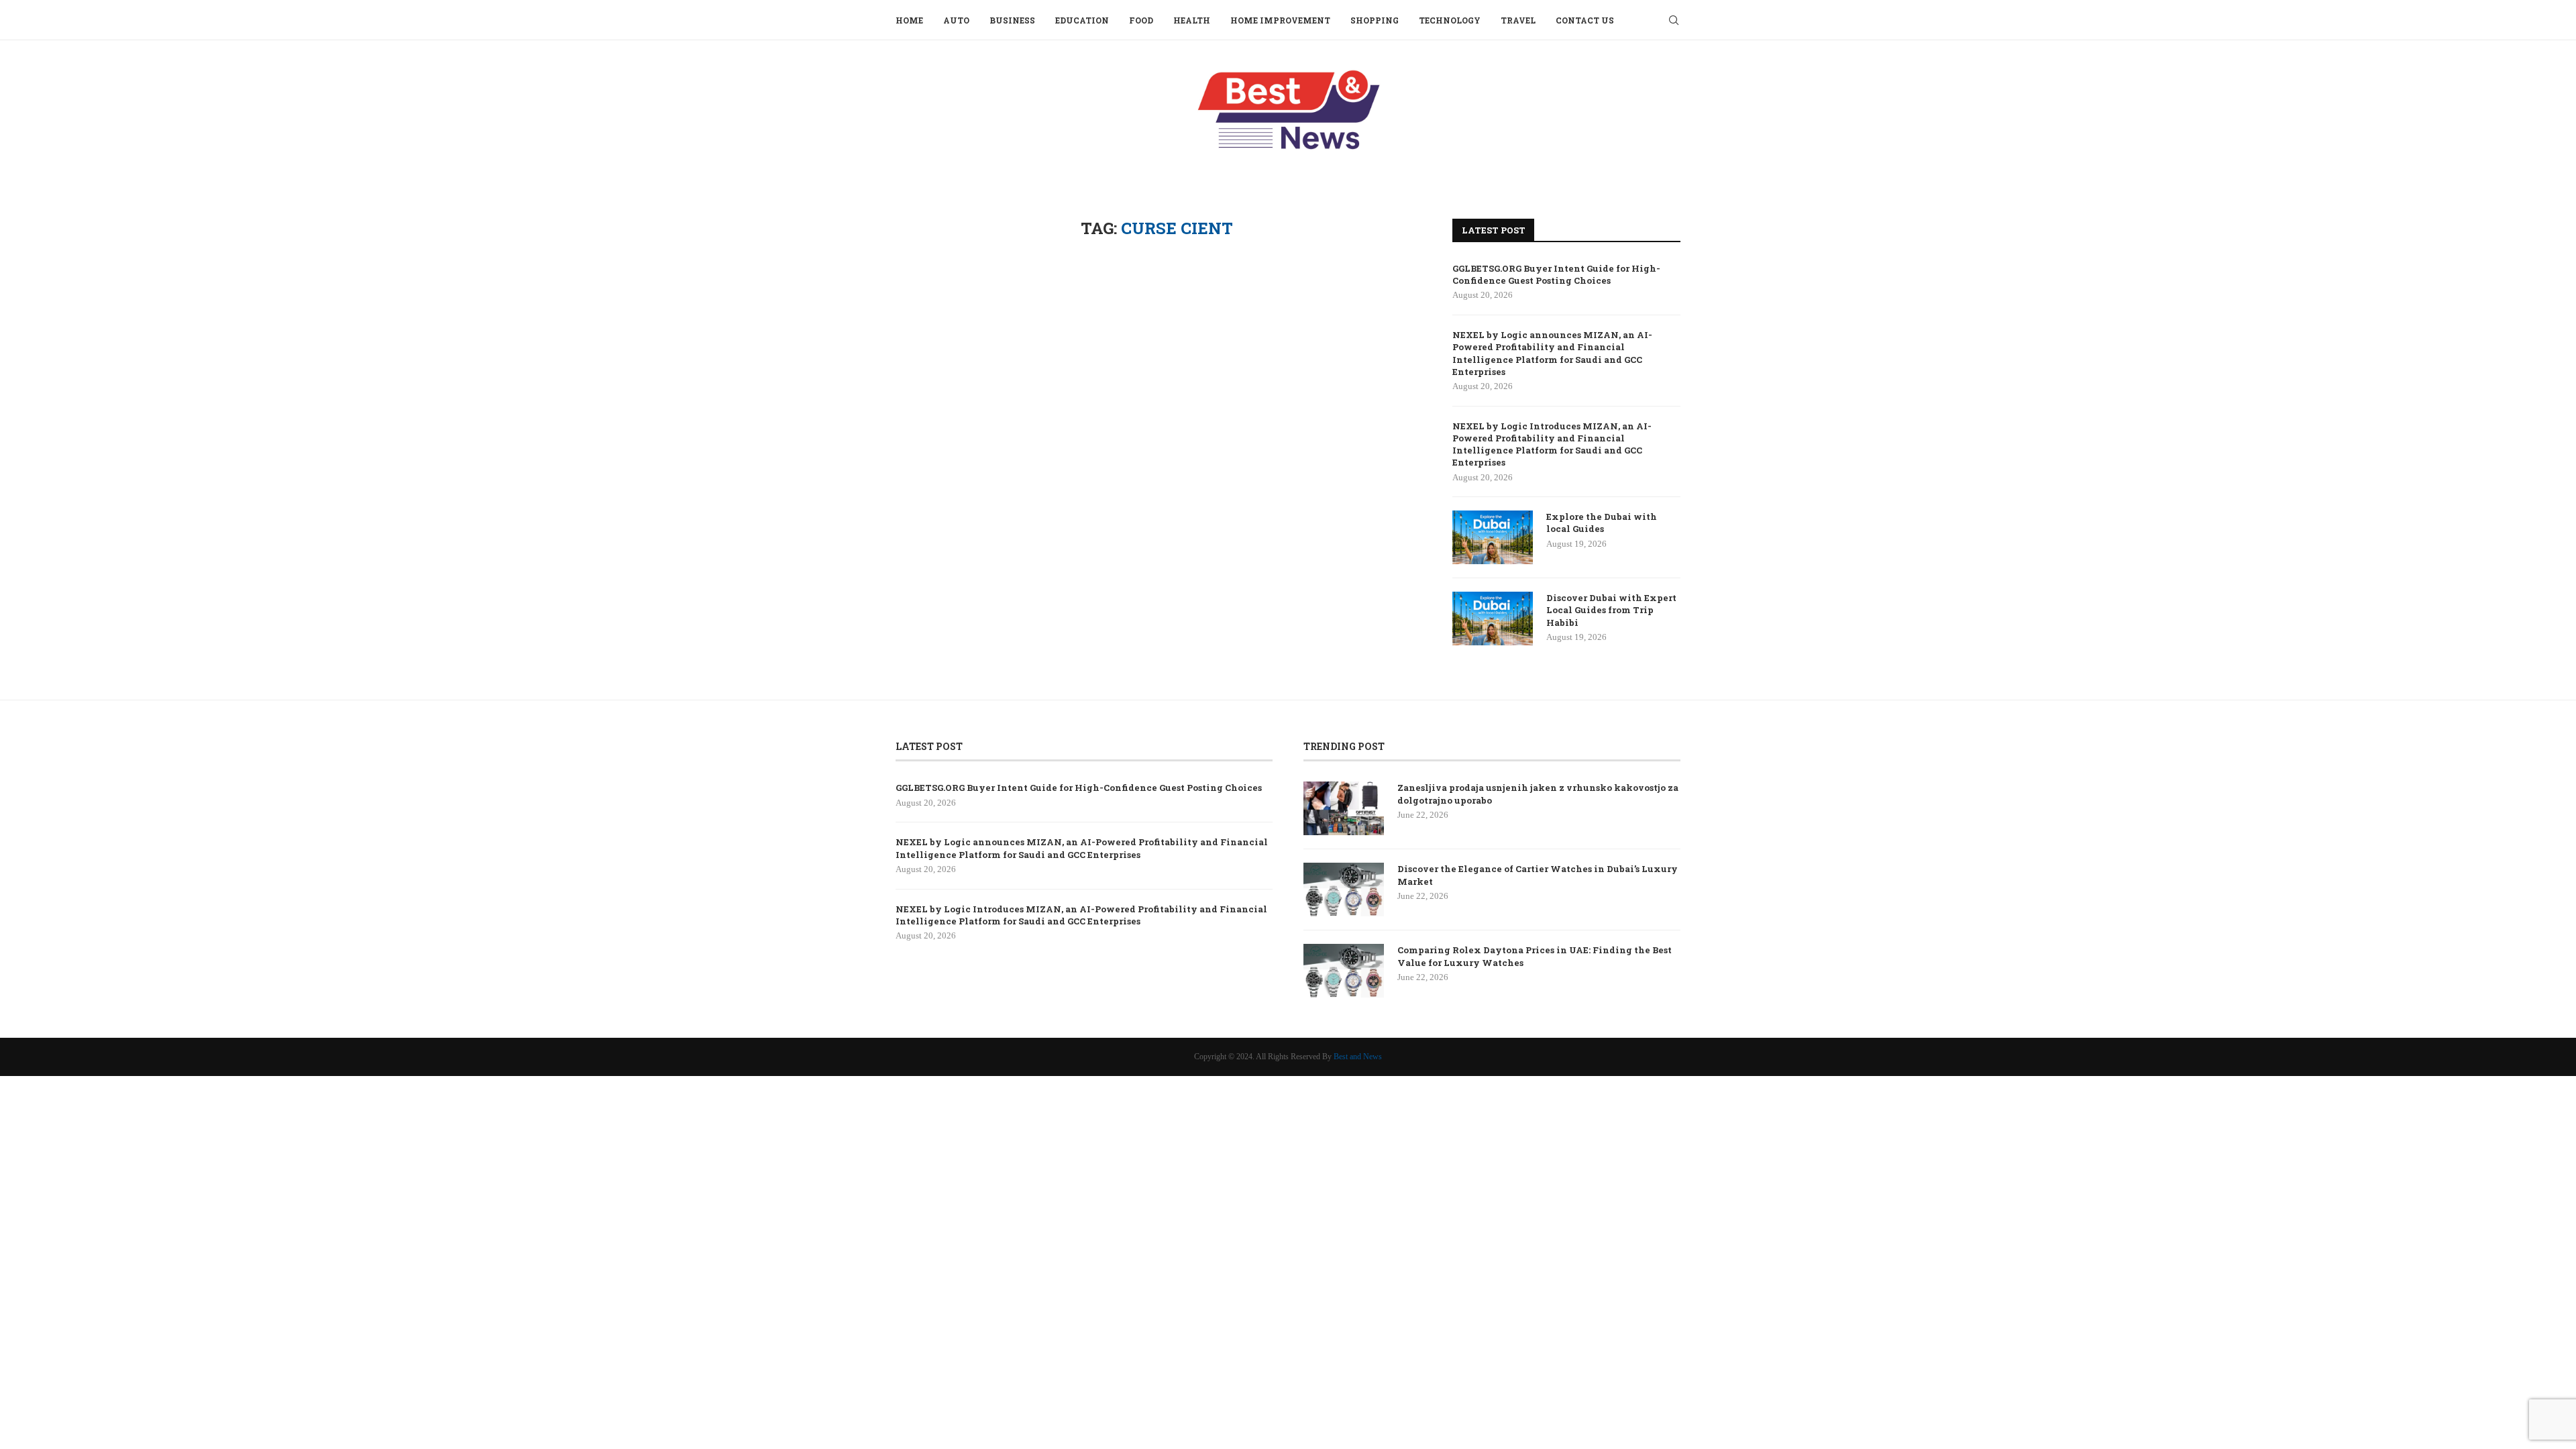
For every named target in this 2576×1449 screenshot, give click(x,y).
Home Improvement (1280, 20)
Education (1082, 20)
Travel (1518, 20)
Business (1012, 20)
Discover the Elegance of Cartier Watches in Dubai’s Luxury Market (1538, 875)
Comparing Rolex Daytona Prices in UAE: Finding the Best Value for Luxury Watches (1535, 956)
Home (909, 20)
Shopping (1375, 20)
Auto (956, 20)
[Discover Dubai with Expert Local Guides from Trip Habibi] (1493, 619)
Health (1192, 20)
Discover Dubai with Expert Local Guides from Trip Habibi (1611, 610)
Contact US (1585, 20)
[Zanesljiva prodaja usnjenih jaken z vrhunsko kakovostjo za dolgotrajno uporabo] (1344, 808)
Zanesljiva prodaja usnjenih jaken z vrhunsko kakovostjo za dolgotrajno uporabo (1538, 794)
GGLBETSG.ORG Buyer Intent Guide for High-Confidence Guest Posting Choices (1556, 274)
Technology (1450, 20)
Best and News (1358, 1057)
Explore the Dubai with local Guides (1602, 523)
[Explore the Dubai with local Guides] (1493, 537)
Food (1141, 20)
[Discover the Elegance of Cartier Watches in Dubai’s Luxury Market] (1344, 890)
